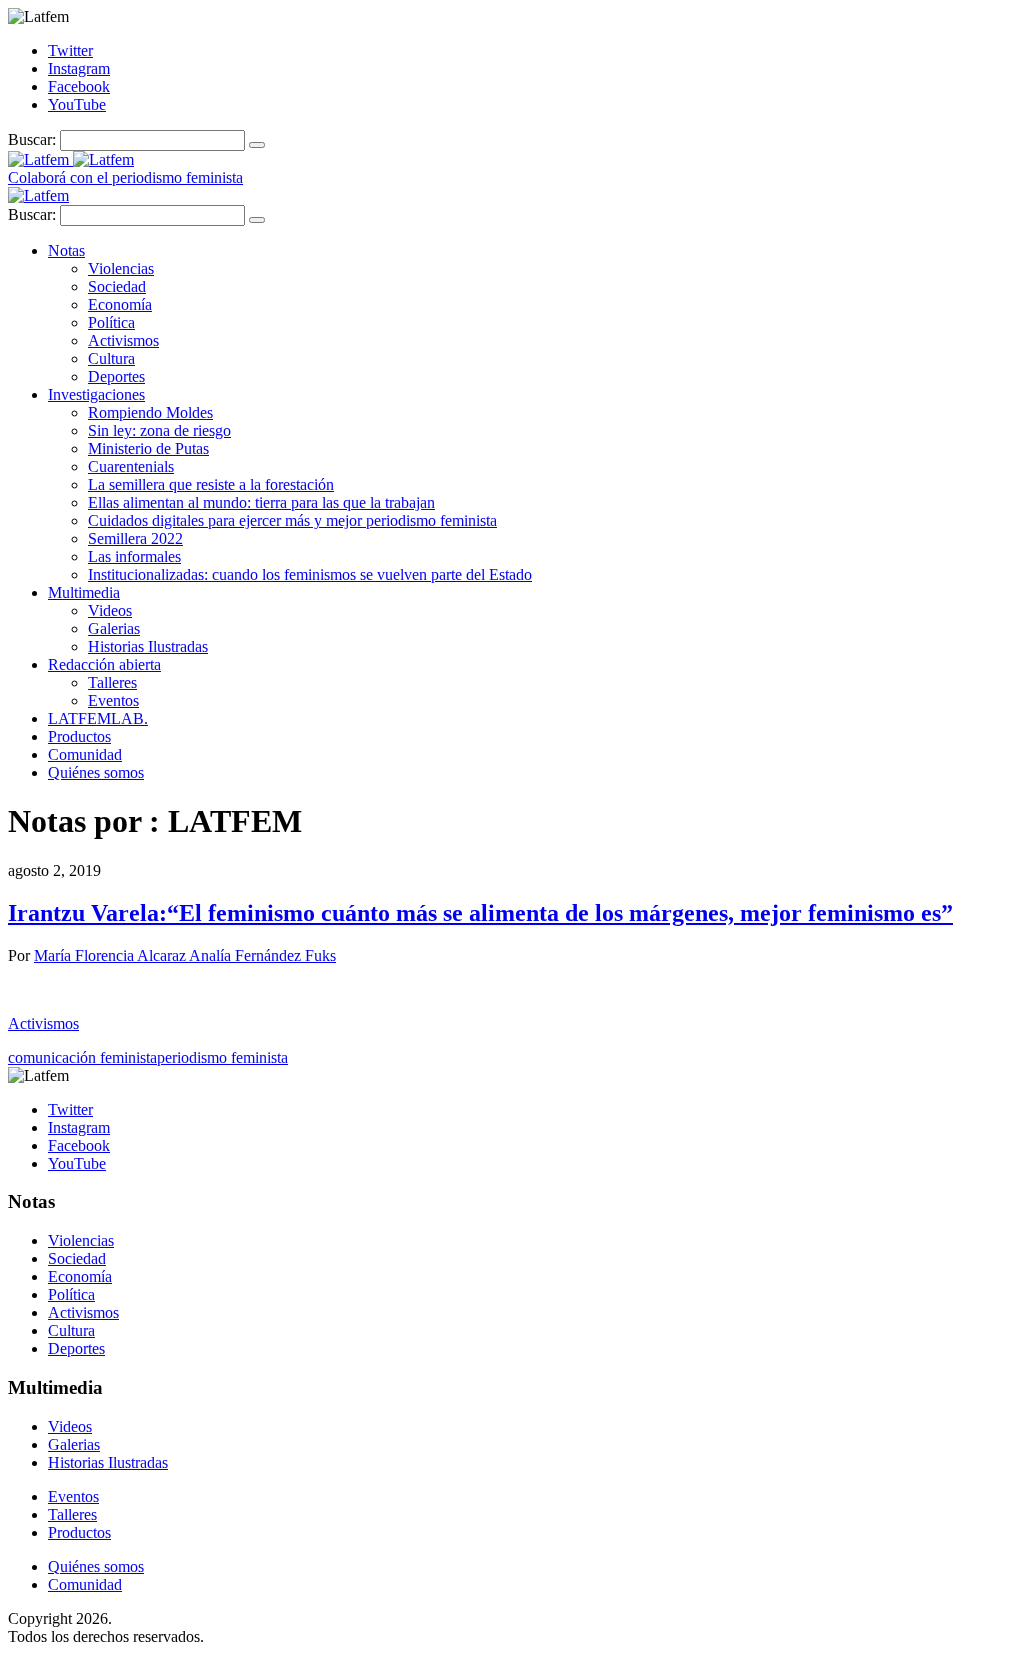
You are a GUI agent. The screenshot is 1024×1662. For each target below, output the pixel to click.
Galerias (114, 628)
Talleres (112, 682)
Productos (79, 736)
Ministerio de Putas (148, 448)
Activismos (123, 340)
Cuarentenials (131, 466)
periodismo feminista (222, 1057)
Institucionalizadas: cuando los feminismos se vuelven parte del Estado (310, 574)
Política (111, 322)
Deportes (116, 376)
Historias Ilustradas (148, 646)
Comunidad (85, 754)
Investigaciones (96, 394)
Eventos (113, 700)
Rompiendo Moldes (150, 412)
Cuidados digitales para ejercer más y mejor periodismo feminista (292, 520)
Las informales (134, 556)
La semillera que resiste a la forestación (211, 484)
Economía (120, 304)
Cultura (111, 358)
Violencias (121, 268)
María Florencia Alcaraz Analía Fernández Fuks (185, 955)
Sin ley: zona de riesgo (159, 430)
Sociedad (117, 286)
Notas (66, 250)
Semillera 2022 (135, 538)
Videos (110, 610)
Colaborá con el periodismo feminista (125, 177)
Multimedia (84, 592)
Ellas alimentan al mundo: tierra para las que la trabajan (261, 502)
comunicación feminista (82, 1057)
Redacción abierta (104, 664)
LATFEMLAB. (98, 718)
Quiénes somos (96, 772)
